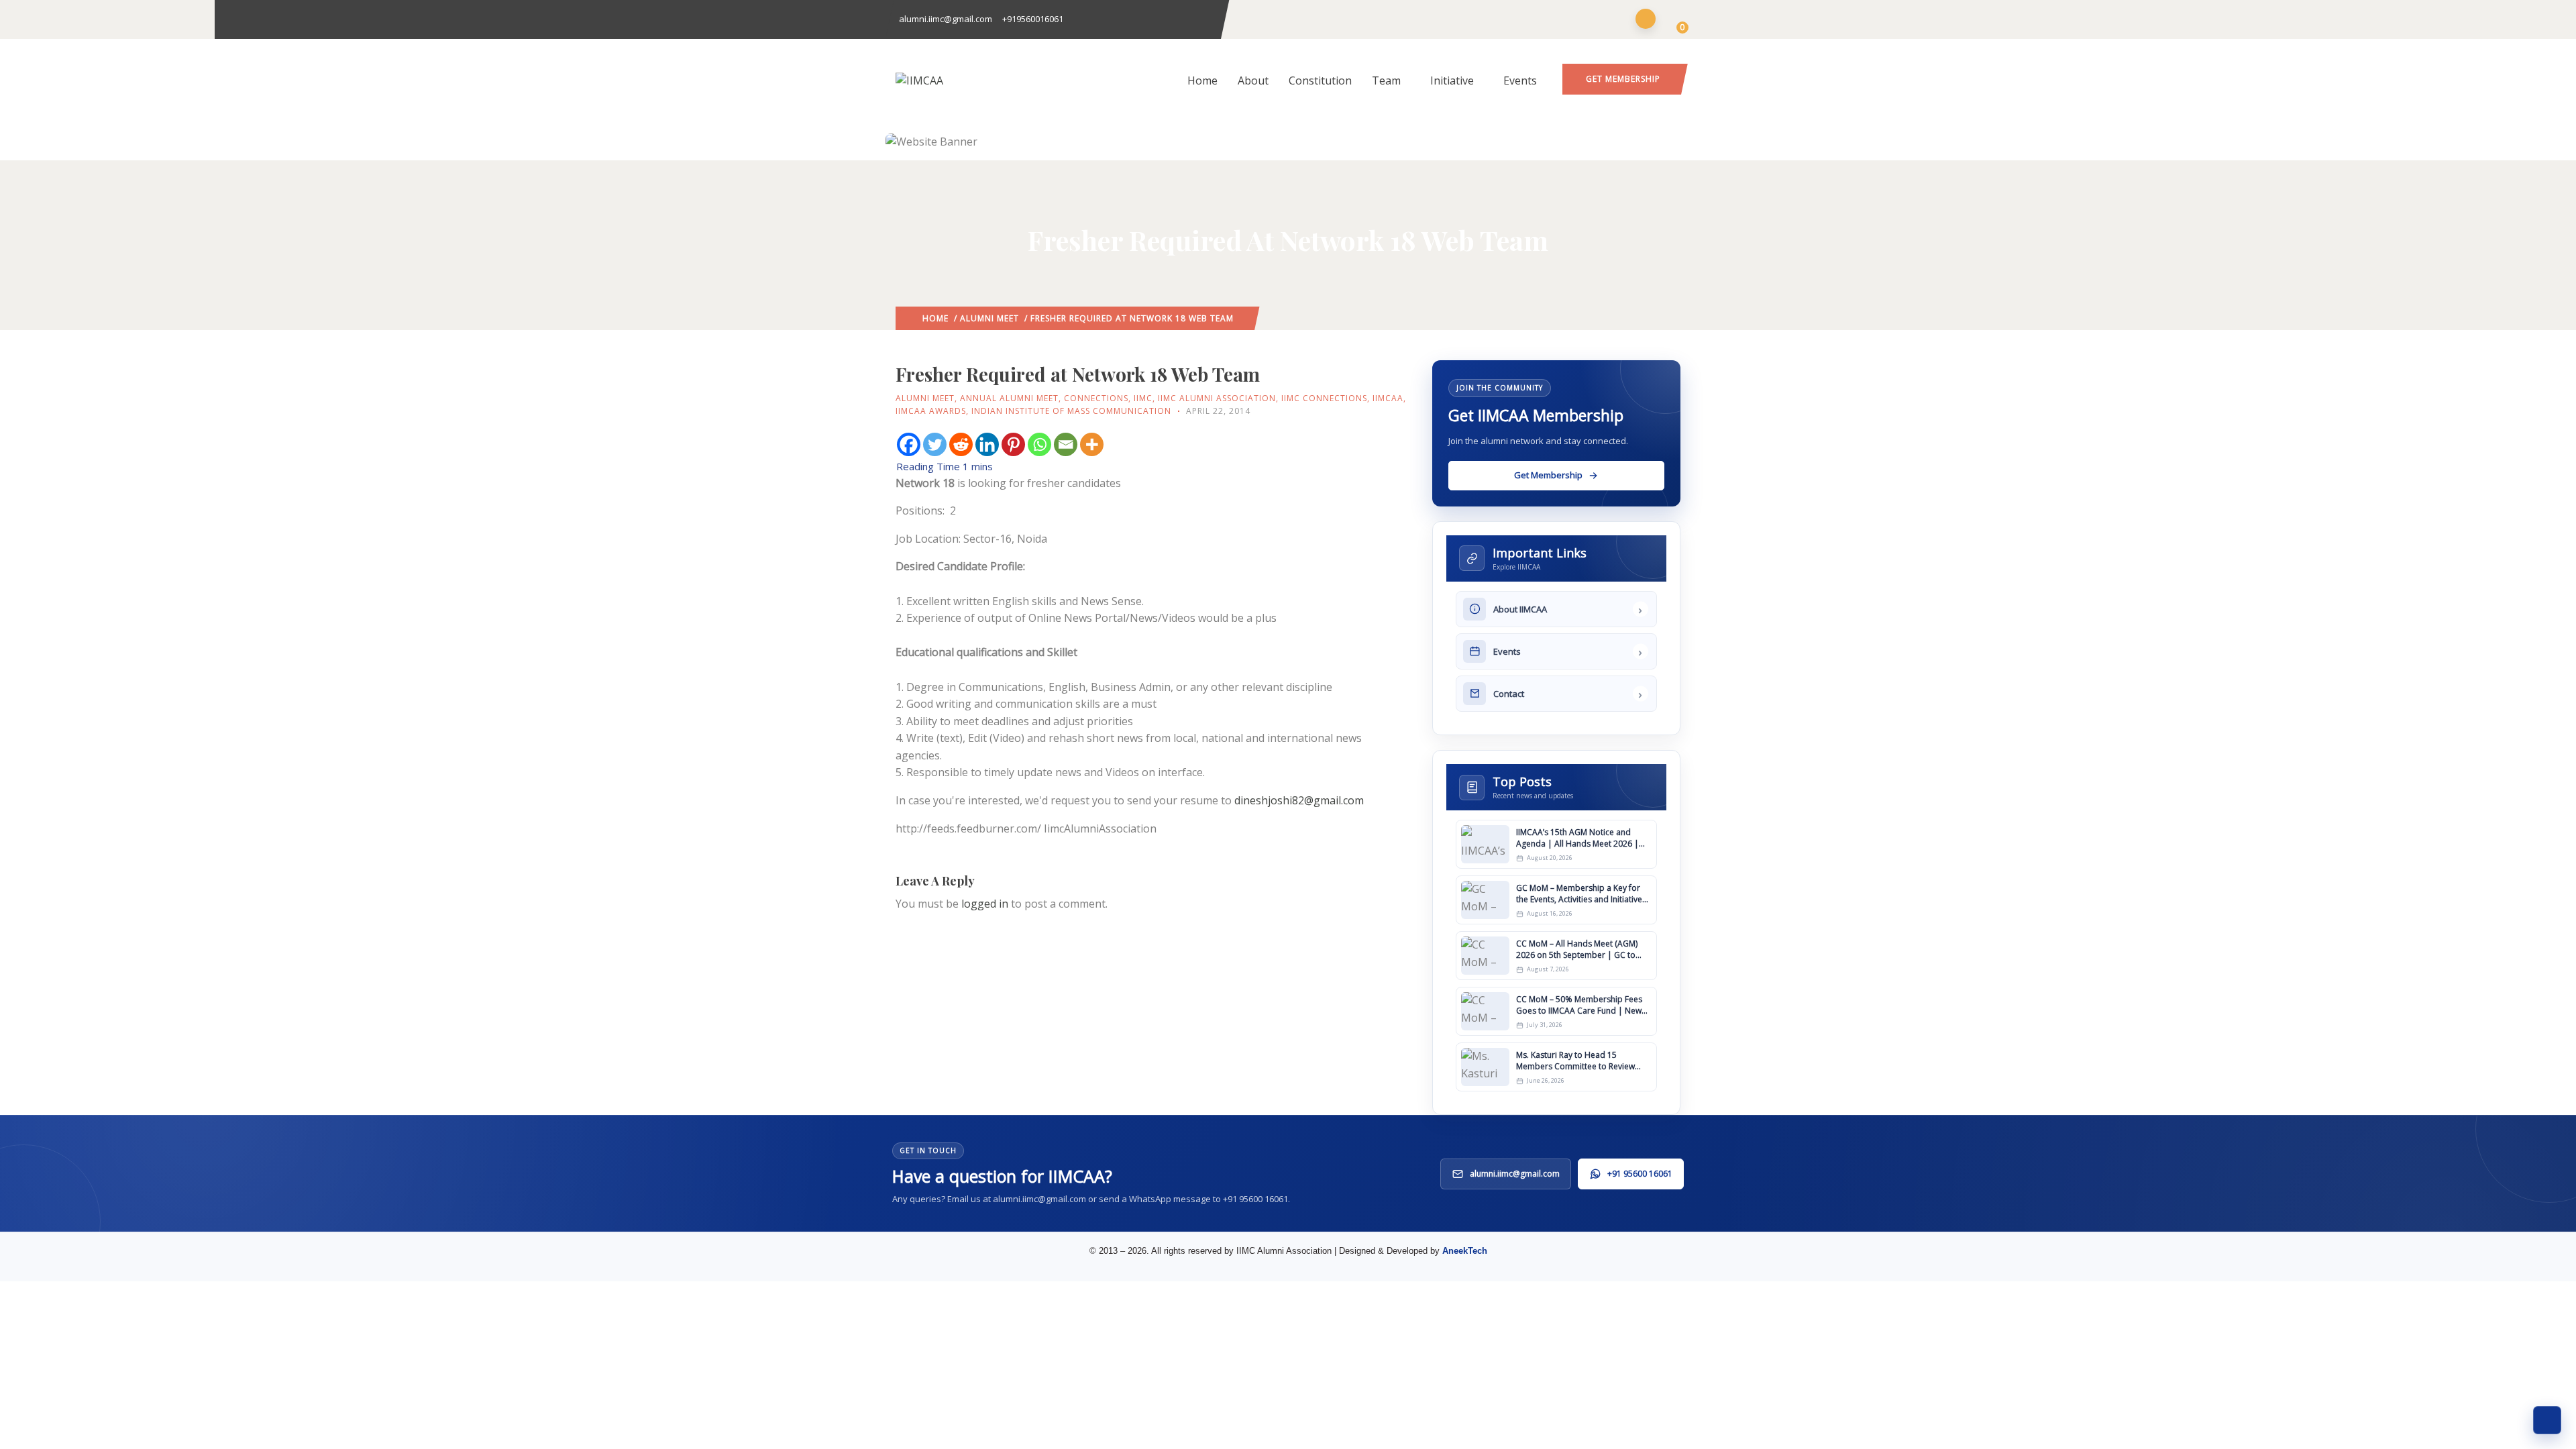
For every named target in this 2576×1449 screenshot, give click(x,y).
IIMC (1143, 398)
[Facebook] (909, 444)
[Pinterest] (1013, 444)
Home (1202, 80)
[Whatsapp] (1039, 444)
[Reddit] (961, 444)
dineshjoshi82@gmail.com (1299, 800)
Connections (1096, 398)
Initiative (1452, 80)
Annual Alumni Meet (1009, 398)
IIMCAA (1388, 398)
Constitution (1320, 80)
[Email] (1066, 444)
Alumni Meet (989, 318)
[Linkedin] (987, 444)
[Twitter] (935, 444)
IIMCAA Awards (931, 411)
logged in (985, 904)
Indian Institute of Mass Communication (1071, 411)
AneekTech (1465, 1251)
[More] (1092, 444)
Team (1386, 80)
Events (1520, 80)
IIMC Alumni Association (1217, 398)
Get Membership (1623, 79)
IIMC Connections (1324, 398)
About (1253, 80)
